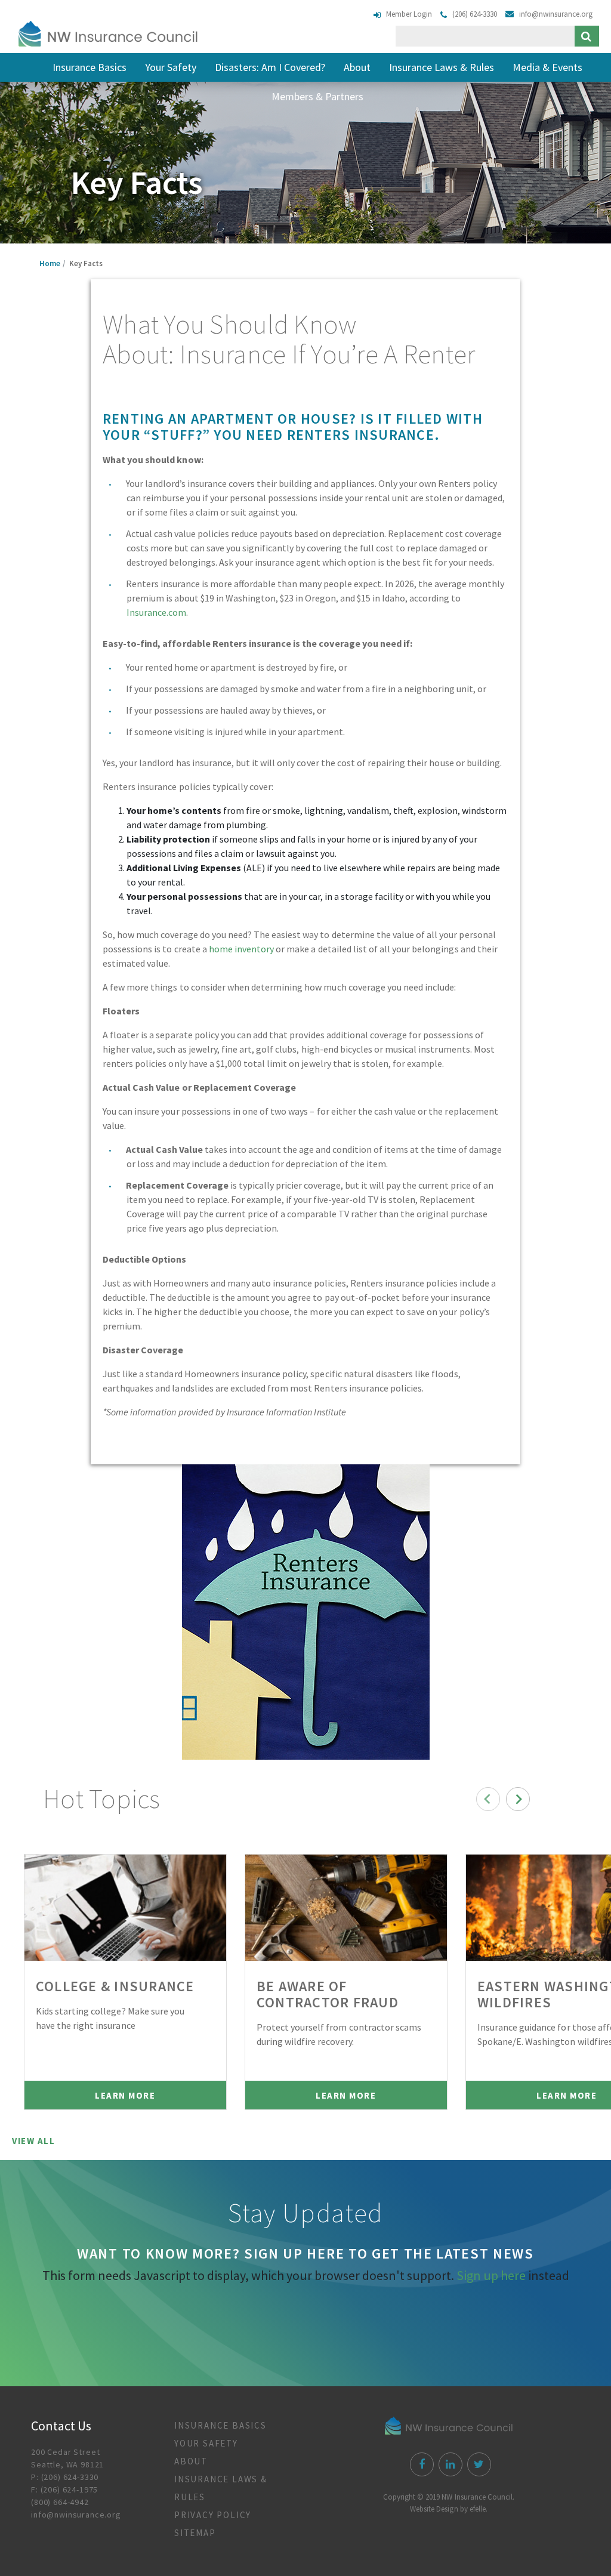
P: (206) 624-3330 (65, 2477)
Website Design (434, 2509)
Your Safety (171, 67)
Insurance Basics (90, 67)
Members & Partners (317, 96)
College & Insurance (115, 1986)
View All (33, 2141)
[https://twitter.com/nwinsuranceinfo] (478, 2465)
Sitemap (195, 2533)
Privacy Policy (213, 2515)
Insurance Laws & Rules (442, 67)
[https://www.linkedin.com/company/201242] (449, 2465)
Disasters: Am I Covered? (270, 67)
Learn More (125, 2095)
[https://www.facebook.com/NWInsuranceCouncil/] (420, 2465)
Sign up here (491, 2275)
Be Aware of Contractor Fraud (328, 1994)
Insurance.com (156, 612)
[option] (125, 1982)
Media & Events (547, 67)
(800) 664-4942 (60, 2502)
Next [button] (518, 1799)
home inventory (241, 949)
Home (50, 263)
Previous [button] (488, 1799)
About (357, 67)
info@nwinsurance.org (76, 2515)
